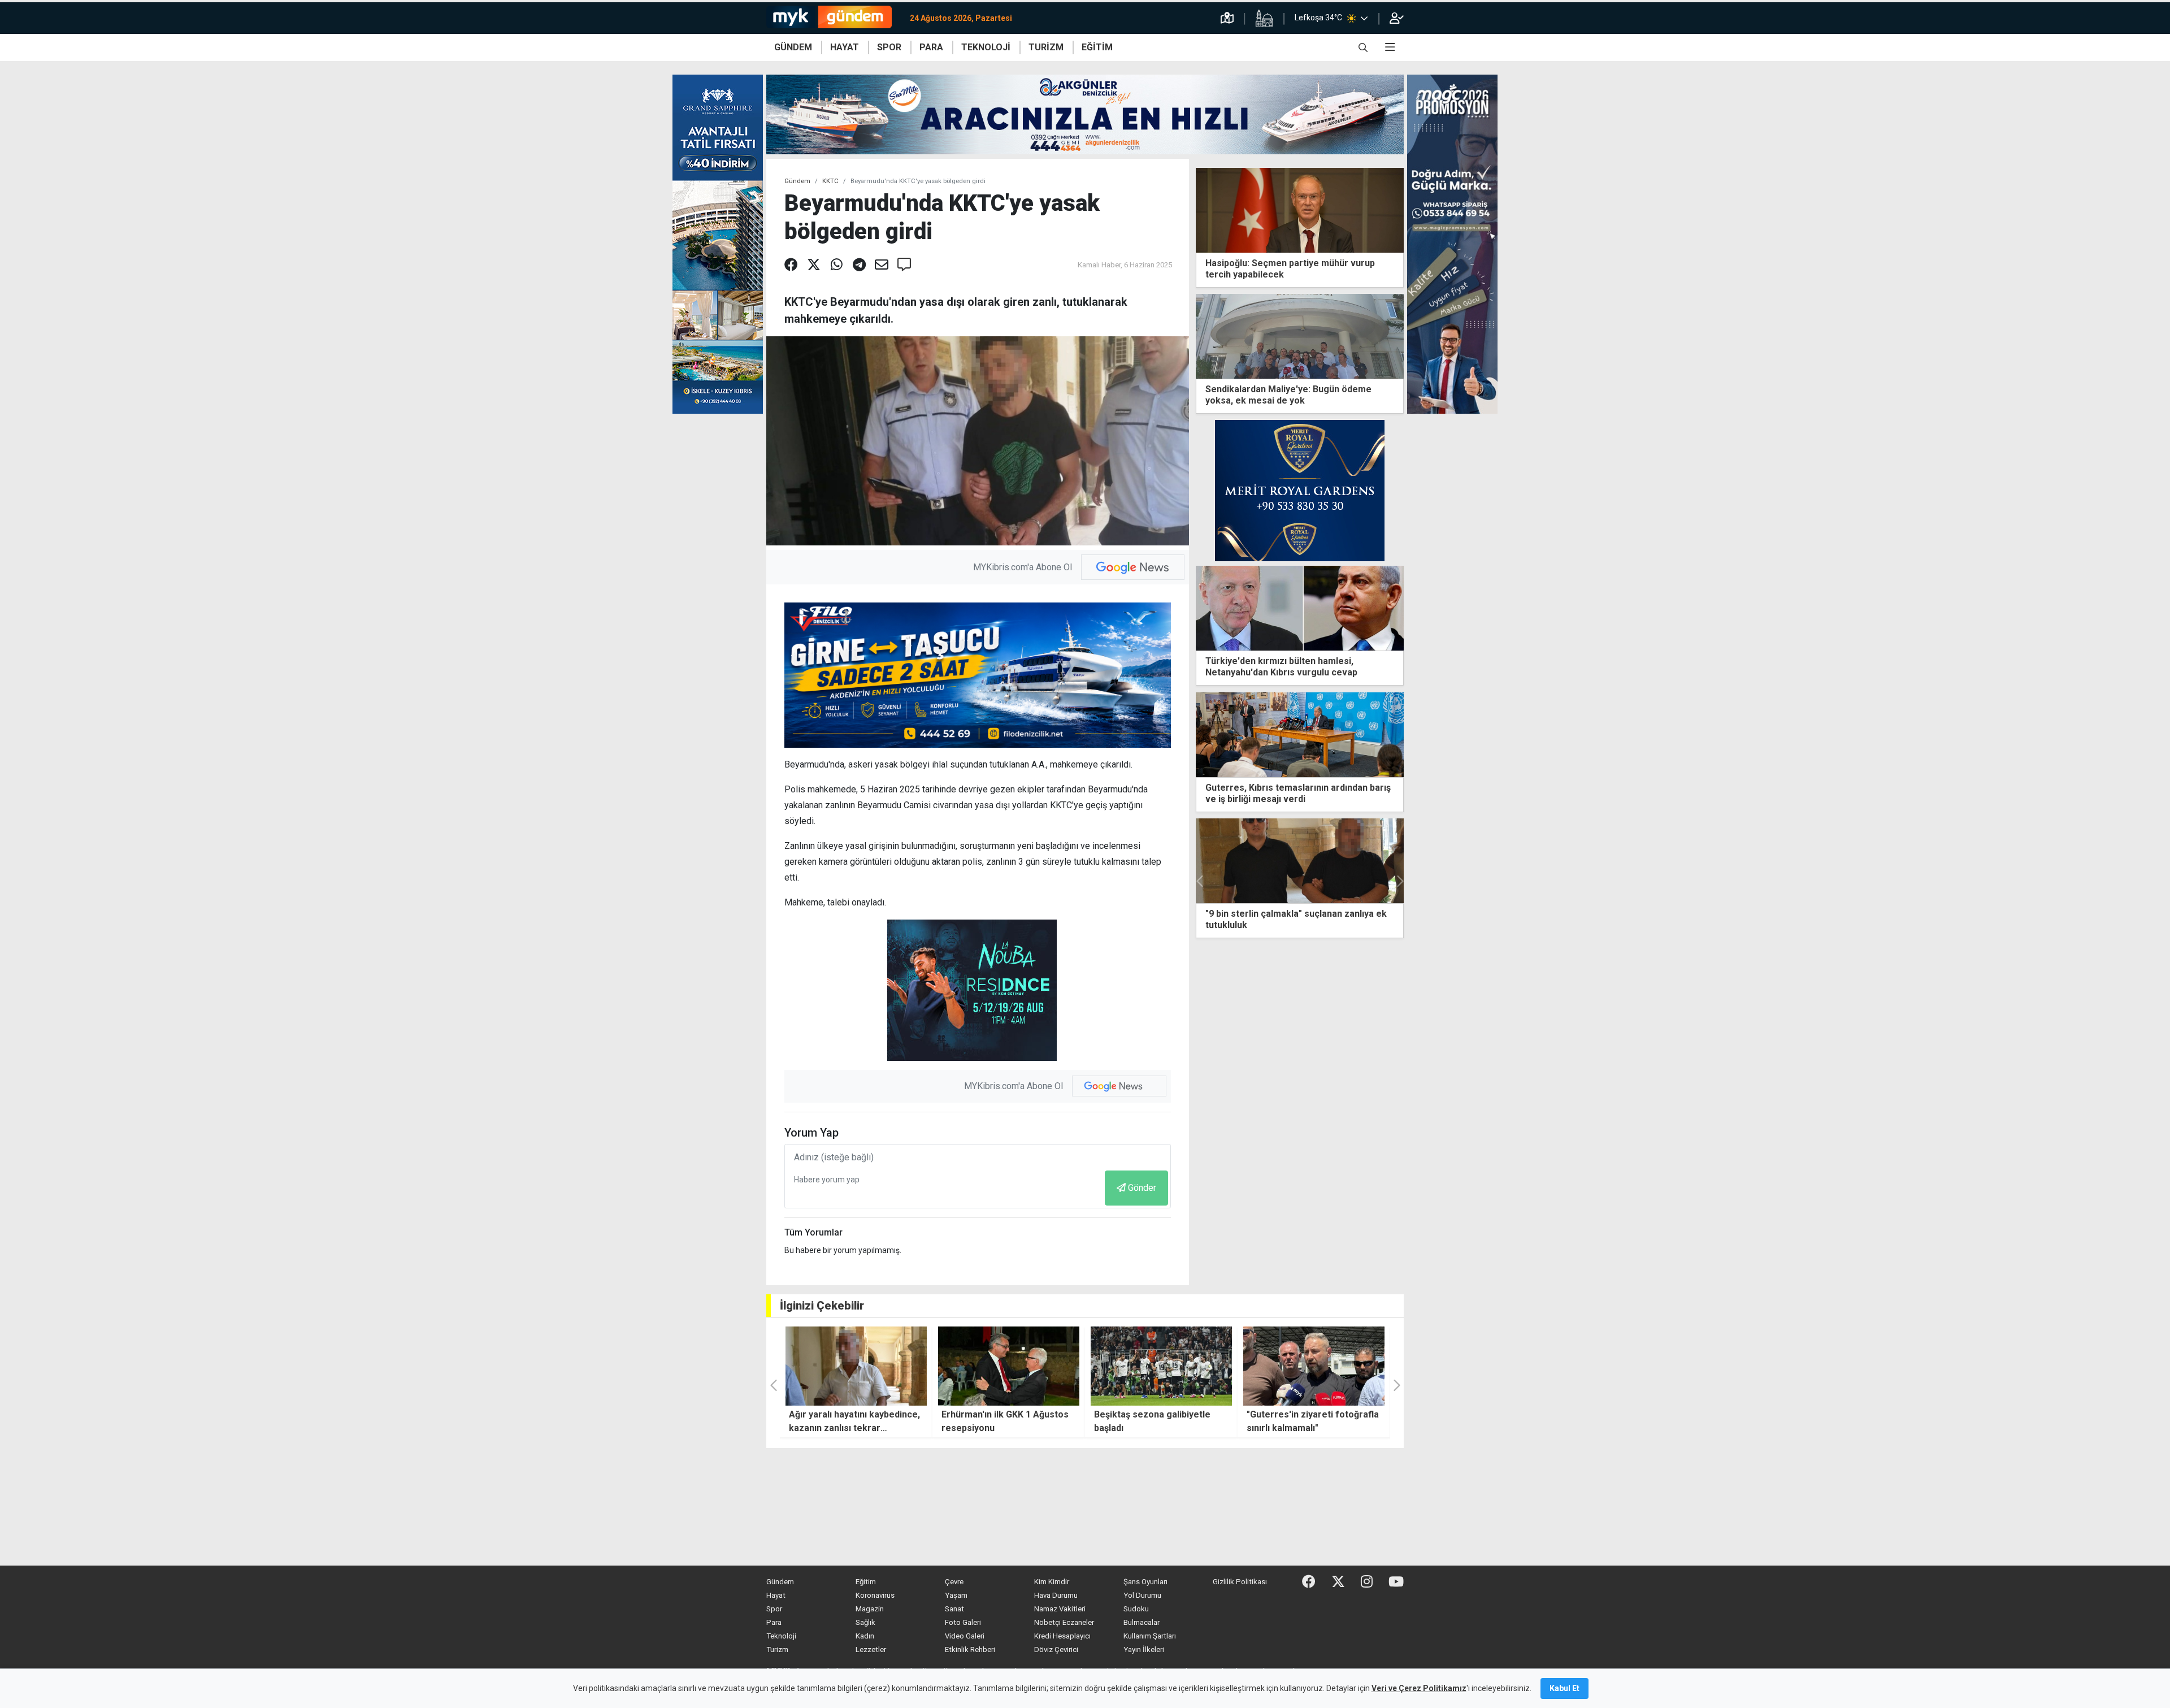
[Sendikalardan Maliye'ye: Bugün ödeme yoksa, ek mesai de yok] (1300, 335)
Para (774, 1622)
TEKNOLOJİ (986, 47)
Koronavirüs (875, 1595)
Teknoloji (781, 1636)
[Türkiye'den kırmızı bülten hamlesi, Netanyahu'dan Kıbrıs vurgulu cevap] (1300, 608)
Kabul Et (1564, 1688)
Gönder (1142, 1188)
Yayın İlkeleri (1144, 1650)
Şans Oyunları (1145, 1582)
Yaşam (956, 1595)
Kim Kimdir (1052, 1582)
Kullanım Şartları (1150, 1636)
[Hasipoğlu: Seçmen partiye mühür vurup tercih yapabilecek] (1300, 209)
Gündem (797, 181)
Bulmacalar (1142, 1622)
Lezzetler (871, 1650)
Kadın (865, 1636)
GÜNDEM (793, 47)
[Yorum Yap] (904, 265)
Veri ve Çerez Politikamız (1419, 1688)
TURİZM (1046, 47)
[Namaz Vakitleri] (1264, 18)
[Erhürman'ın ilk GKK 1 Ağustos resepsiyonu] (856, 1366)
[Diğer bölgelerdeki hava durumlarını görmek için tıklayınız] (1364, 18)
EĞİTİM (1097, 47)
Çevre (954, 1582)
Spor (774, 1609)
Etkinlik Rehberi (970, 1650)
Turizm (777, 1650)
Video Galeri (965, 1636)
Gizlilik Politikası (1240, 1582)
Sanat (954, 1609)
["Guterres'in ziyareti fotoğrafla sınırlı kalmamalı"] (1161, 1366)
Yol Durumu (1142, 1595)
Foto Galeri (963, 1622)
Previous (1200, 881)
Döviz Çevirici (1056, 1650)
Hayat (776, 1595)
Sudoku (1136, 1609)
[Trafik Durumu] (1227, 18)
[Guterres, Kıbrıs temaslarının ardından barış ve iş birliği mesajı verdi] (1300, 734)
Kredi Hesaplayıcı (1062, 1636)
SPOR (889, 47)
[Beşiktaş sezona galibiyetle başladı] (1009, 1366)
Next (1399, 881)
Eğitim (866, 1582)
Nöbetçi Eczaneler (1064, 1622)
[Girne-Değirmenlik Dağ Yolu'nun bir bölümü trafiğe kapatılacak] (1300, 861)
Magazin (870, 1609)
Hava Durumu (1056, 1595)
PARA (931, 47)
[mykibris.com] (834, 18)
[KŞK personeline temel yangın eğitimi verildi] (1314, 1366)
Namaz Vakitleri (1060, 1609)
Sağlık (865, 1622)
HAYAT (845, 47)
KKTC (830, 181)
